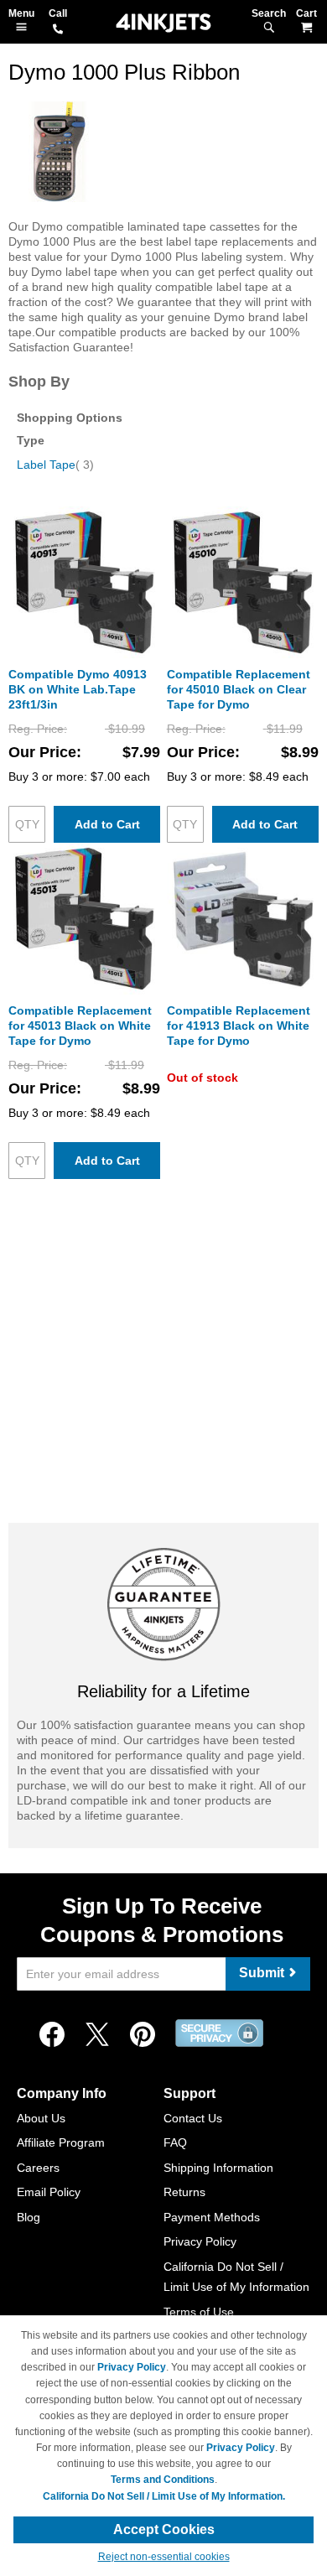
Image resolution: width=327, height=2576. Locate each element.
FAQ (175, 2142)
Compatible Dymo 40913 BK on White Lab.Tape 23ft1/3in (78, 689)
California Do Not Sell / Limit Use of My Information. (164, 2496)
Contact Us (193, 2118)
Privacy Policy (200, 2241)
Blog (29, 2217)
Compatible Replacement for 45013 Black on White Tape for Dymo (80, 1026)
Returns (184, 2192)
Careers (38, 2168)
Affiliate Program (61, 2142)
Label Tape (55, 465)
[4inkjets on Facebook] (52, 2035)
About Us (41, 2118)
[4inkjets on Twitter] (97, 2035)
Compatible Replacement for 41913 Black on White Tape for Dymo (239, 1026)
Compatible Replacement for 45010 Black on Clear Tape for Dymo (239, 689)
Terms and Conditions (163, 2480)
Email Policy (49, 2192)
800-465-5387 (58, 30)
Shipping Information (218, 2168)
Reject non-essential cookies (164, 2557)
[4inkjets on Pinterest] (143, 2035)
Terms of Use (199, 2312)
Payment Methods (212, 2217)
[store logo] (163, 23)
